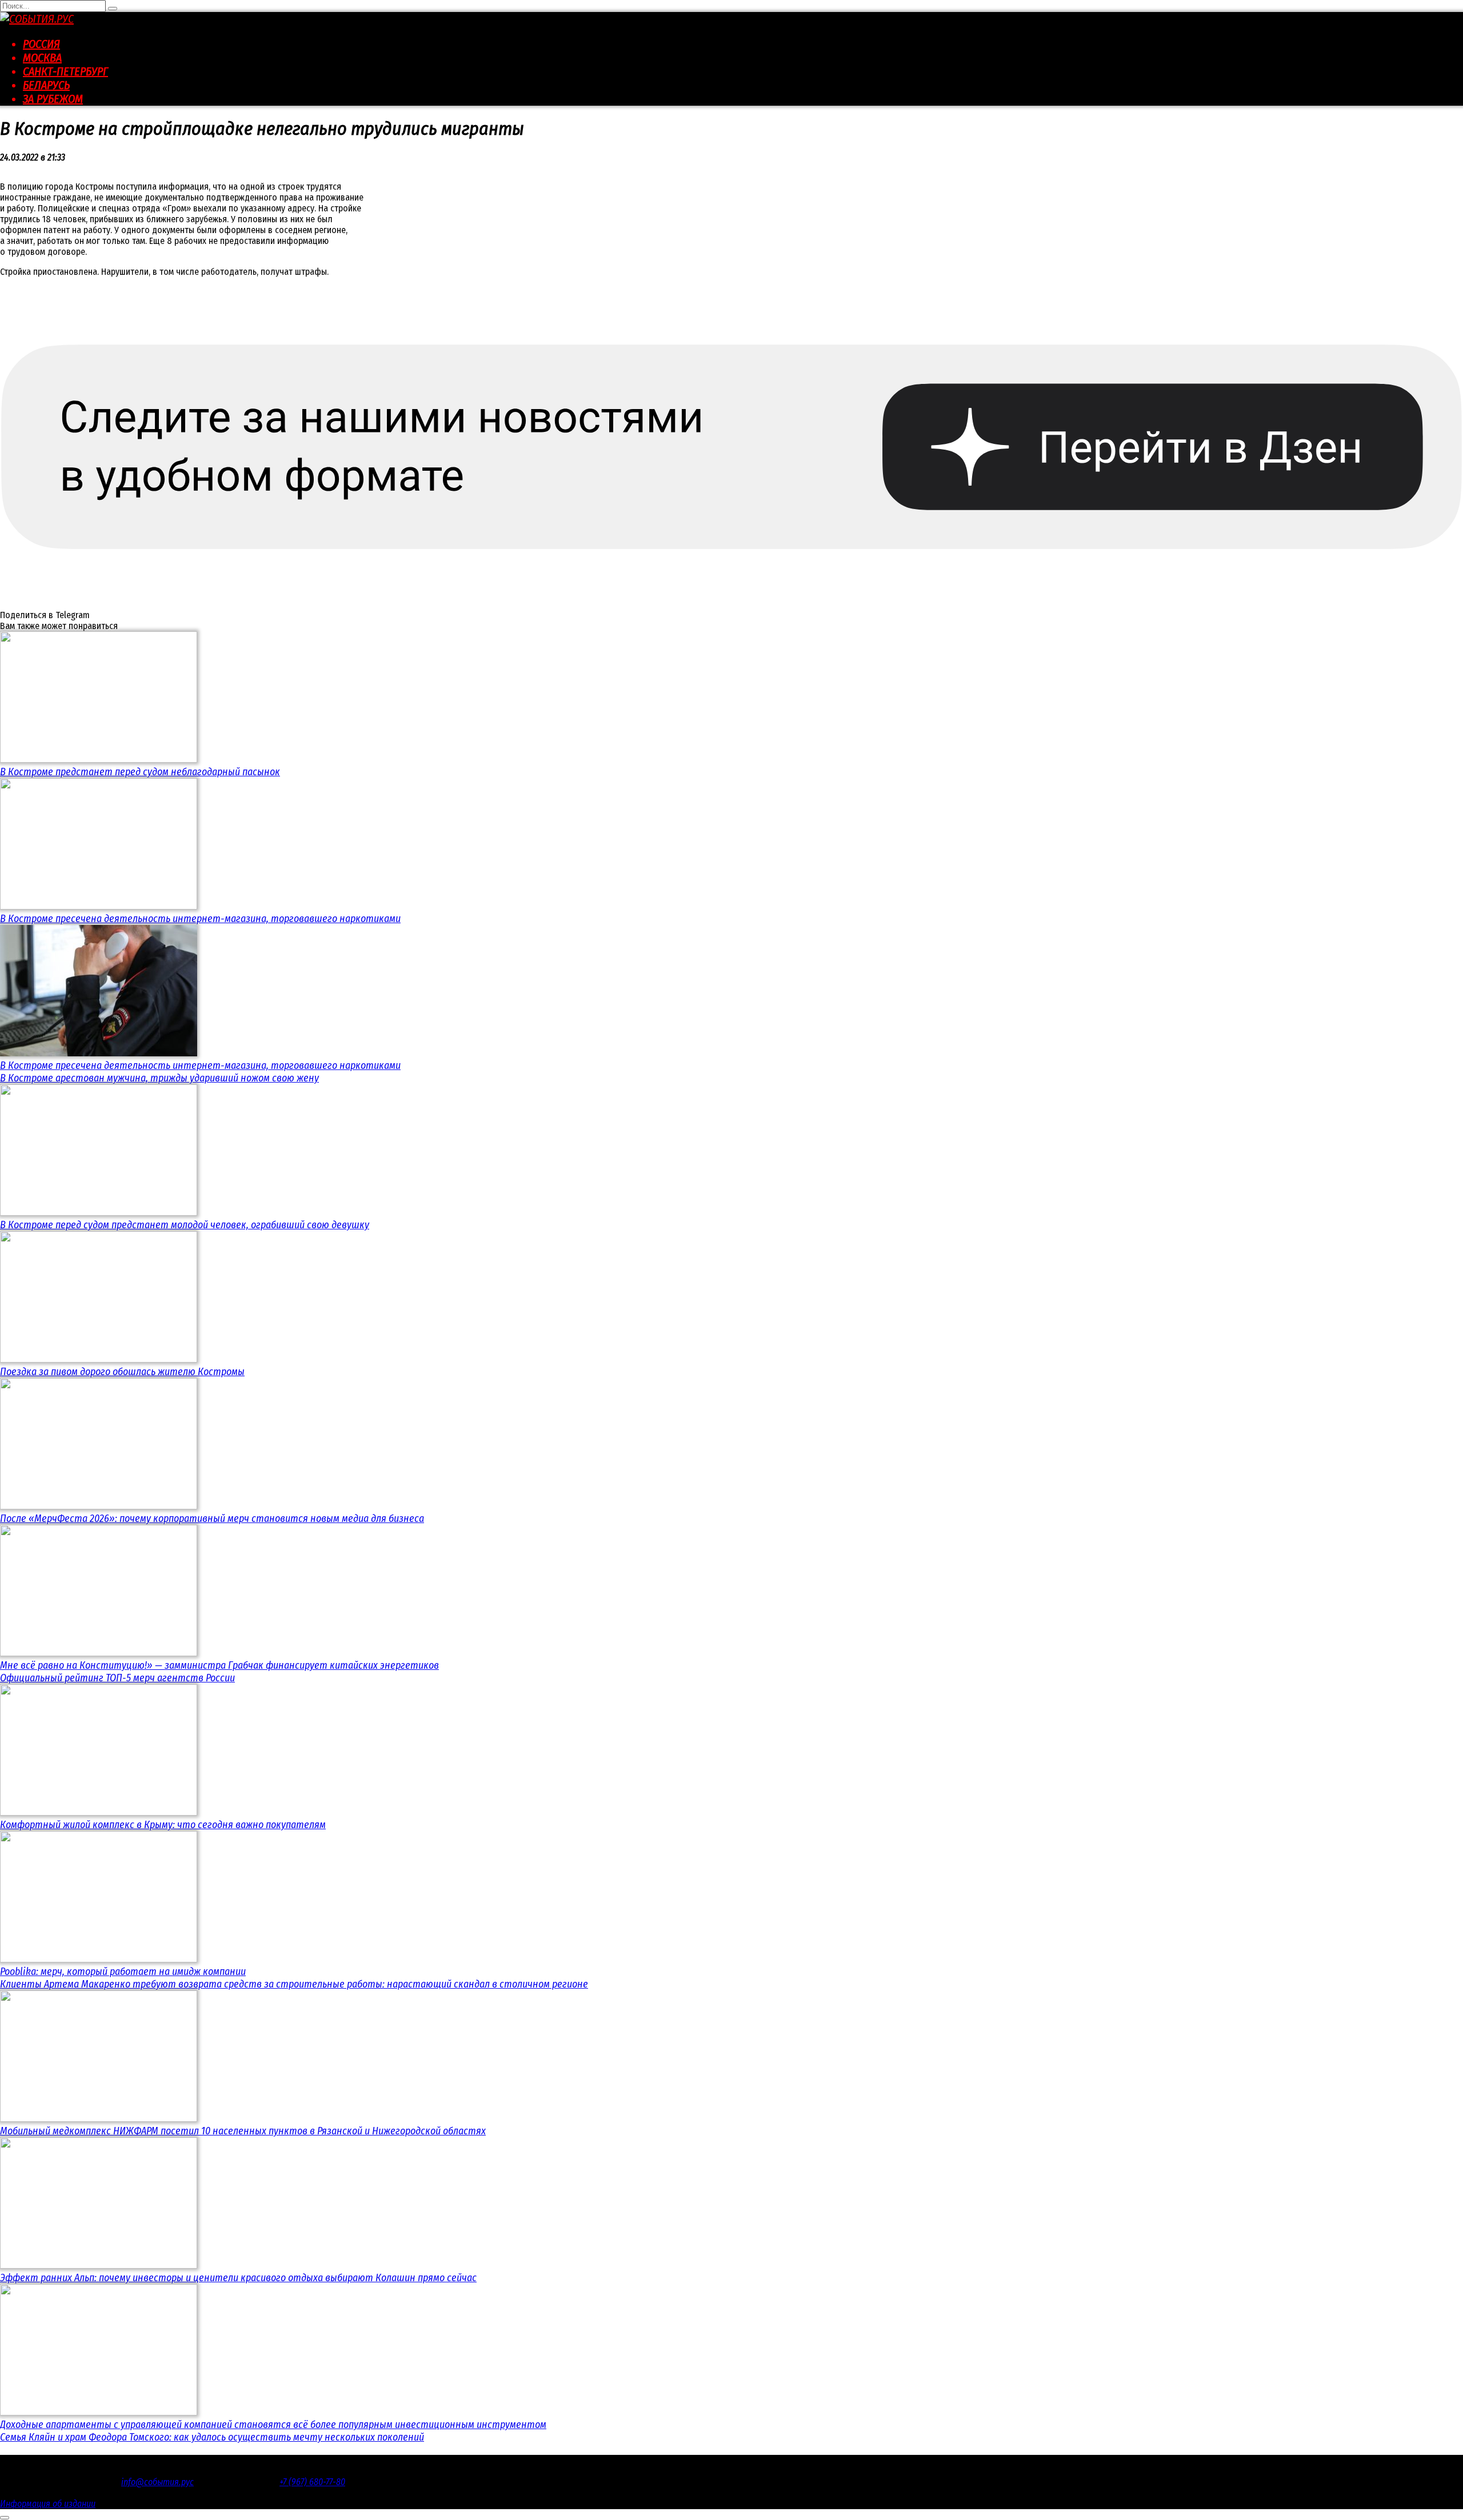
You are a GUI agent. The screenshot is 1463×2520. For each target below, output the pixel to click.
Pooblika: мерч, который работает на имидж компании (123, 1972)
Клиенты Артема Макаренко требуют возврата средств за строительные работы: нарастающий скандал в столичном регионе (294, 1984)
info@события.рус (157, 2482)
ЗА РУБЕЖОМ (53, 99)
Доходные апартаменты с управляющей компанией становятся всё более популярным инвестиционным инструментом (273, 2425)
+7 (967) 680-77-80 (312, 2482)
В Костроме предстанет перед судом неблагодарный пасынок (140, 772)
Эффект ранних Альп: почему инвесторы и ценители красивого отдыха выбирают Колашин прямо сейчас (238, 2278)
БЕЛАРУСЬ (46, 85)
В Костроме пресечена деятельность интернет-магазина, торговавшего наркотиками (200, 919)
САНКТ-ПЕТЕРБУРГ (65, 71)
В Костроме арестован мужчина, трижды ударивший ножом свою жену (159, 1078)
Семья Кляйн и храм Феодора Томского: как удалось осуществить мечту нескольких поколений (212, 2437)
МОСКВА (42, 58)
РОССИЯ (41, 44)
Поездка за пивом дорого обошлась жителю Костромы (122, 1372)
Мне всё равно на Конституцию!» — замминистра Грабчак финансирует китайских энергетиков (219, 1665)
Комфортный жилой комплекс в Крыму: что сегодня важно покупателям (163, 1825)
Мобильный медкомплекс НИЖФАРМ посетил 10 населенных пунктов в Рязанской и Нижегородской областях (243, 2131)
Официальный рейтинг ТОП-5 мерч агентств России (117, 1678)
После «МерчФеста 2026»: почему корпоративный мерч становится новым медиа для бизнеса (212, 1519)
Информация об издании (48, 2504)
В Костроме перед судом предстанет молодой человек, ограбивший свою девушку (185, 1225)
